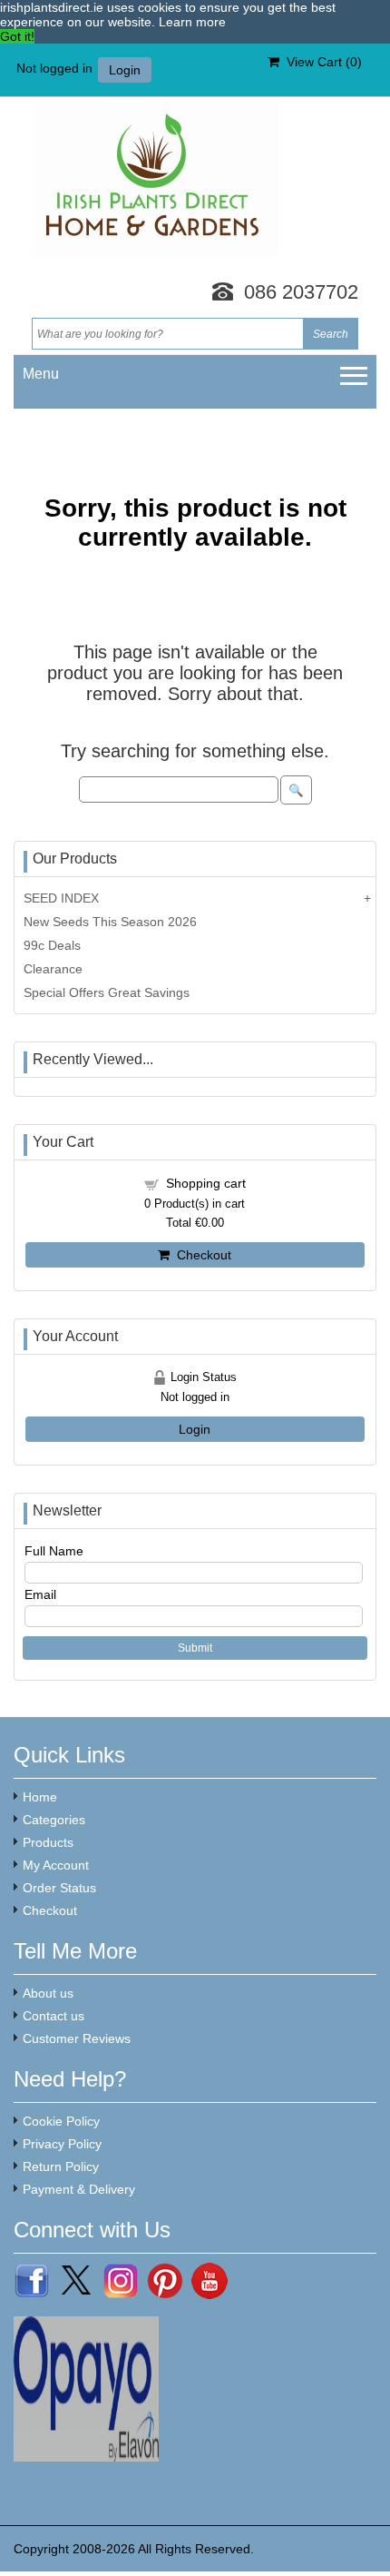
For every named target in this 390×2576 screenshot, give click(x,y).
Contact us (54, 2016)
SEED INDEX (61, 898)
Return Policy (61, 2166)
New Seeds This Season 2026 (110, 922)
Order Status (59, 1888)
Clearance (53, 969)
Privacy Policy (62, 2144)
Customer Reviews (77, 2038)
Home (40, 1797)
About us (48, 1993)
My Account (56, 1865)
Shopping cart (206, 1183)
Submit (195, 1648)
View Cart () (321, 62)
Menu (41, 374)
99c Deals (52, 945)
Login (125, 70)
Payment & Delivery (79, 2189)
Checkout (200, 1255)
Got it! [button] (17, 36)
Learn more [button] (192, 22)
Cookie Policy (61, 2121)
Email (40, 1594)
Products (48, 1842)
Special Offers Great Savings (107, 992)
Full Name (54, 1551)
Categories (54, 1820)
